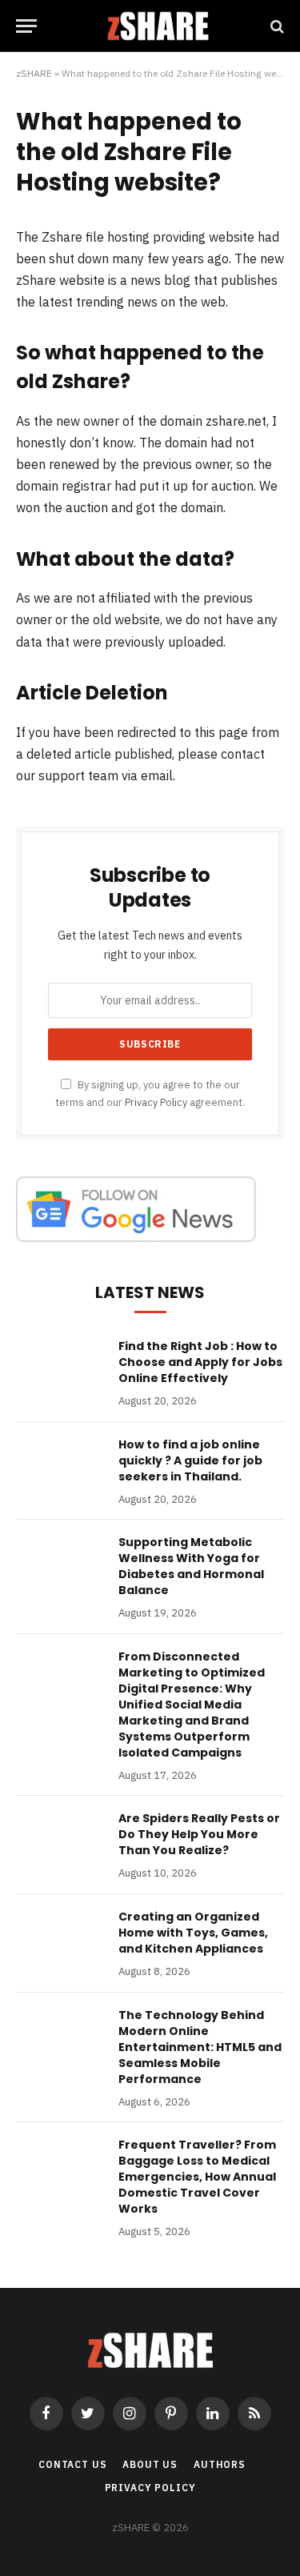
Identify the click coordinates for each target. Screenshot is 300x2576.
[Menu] (26, 26)
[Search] (276, 26)
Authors (220, 2464)
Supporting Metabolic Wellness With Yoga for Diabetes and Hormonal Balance (191, 1566)
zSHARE (34, 73)
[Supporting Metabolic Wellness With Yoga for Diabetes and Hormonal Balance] (60, 1563)
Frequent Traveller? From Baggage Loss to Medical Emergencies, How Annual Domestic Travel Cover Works (197, 2177)
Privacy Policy (156, 1102)
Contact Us (72, 2464)
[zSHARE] (158, 26)
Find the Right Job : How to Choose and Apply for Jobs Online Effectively (200, 1362)
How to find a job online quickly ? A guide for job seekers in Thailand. (190, 1460)
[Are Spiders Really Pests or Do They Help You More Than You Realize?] (60, 1839)
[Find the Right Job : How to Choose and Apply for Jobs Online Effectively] (60, 1367)
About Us (150, 2464)
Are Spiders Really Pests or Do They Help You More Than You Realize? (199, 1834)
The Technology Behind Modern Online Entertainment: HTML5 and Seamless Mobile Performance (200, 2047)
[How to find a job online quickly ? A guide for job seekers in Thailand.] (60, 1465)
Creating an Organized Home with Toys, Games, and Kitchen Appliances (193, 1933)
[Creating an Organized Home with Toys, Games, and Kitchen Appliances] (60, 1937)
